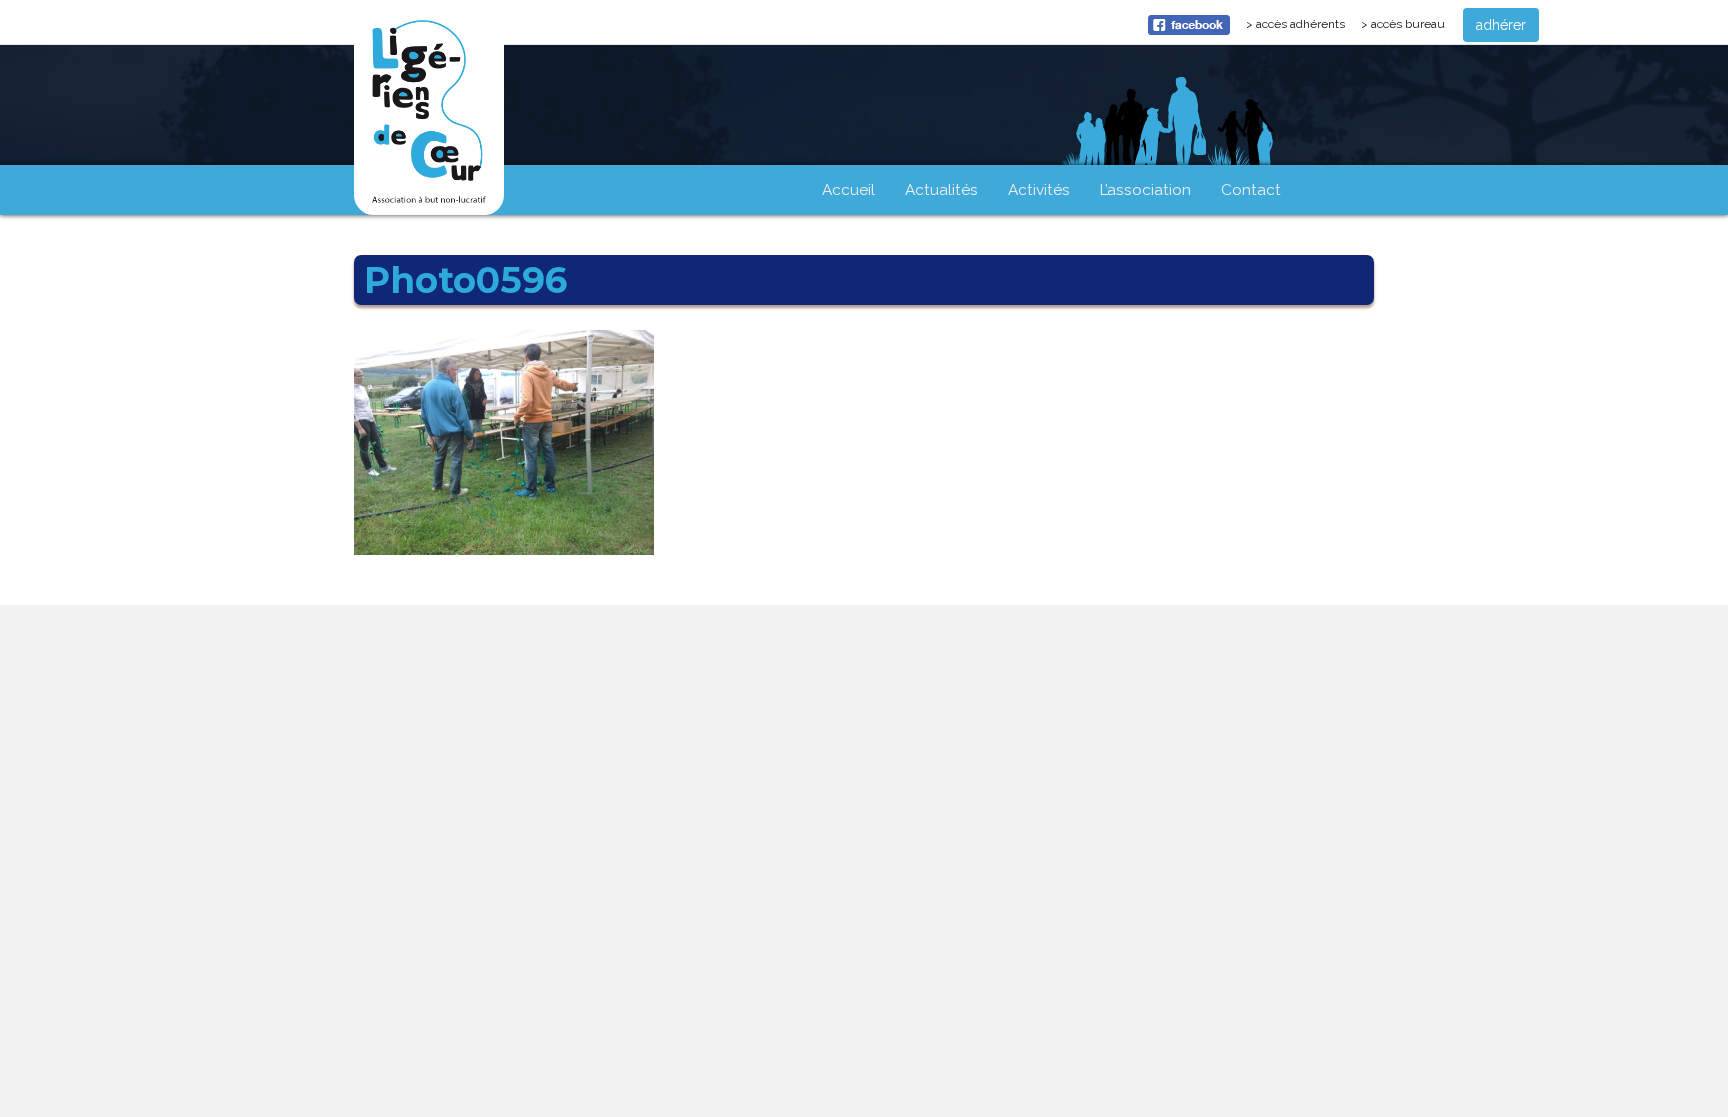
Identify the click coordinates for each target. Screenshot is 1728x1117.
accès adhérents (1304, 29)
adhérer (1501, 25)
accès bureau (1408, 24)
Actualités (941, 190)
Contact (1251, 190)
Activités (1039, 190)
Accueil (848, 190)
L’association (1145, 190)
